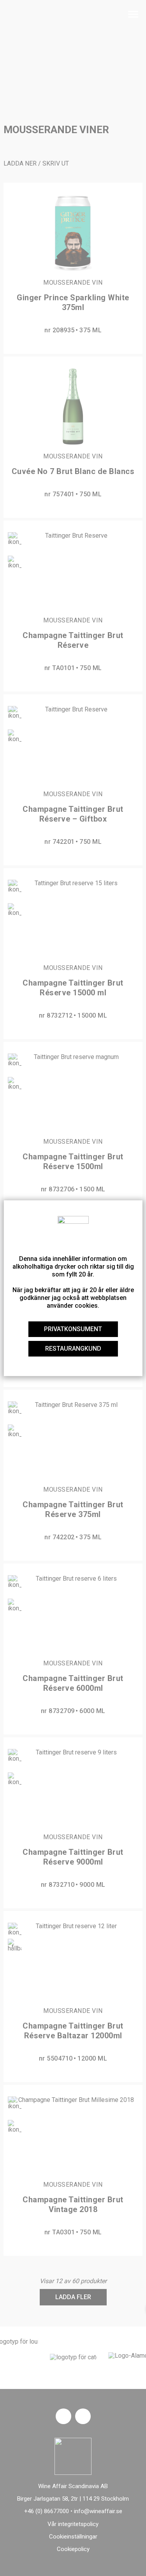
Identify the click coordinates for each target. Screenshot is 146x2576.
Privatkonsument (73, 1329)
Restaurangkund (73, 1349)
